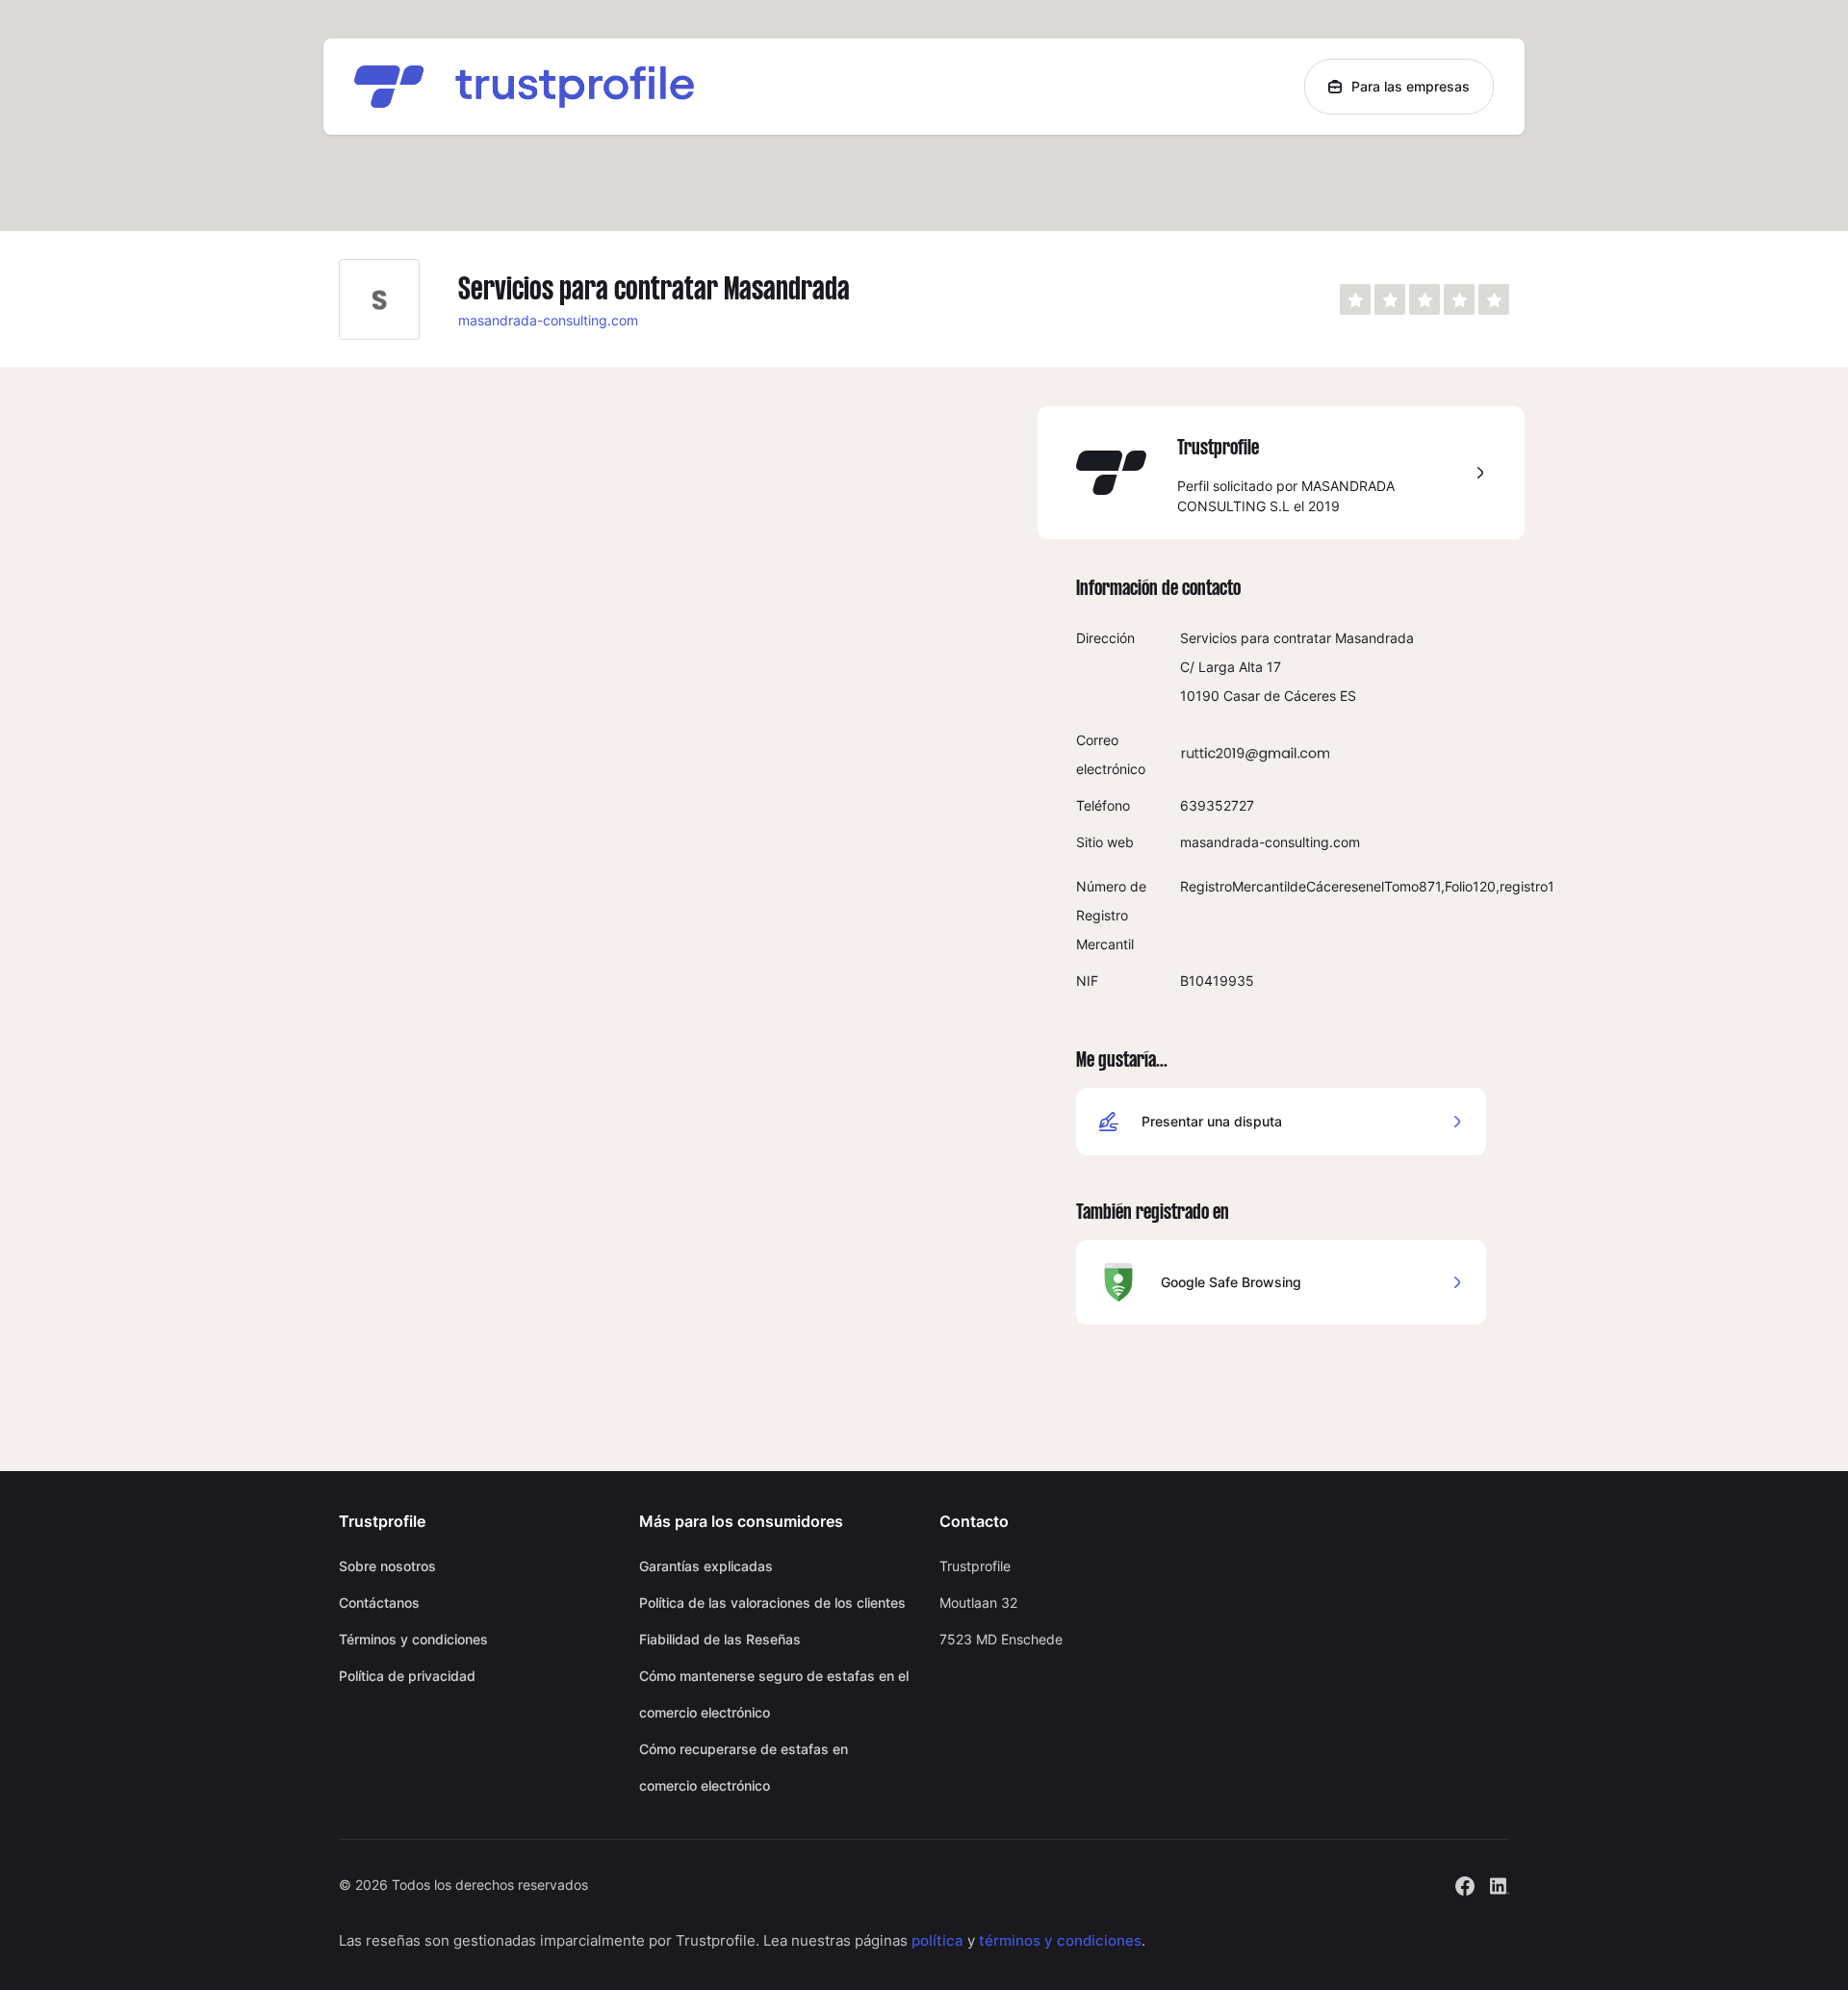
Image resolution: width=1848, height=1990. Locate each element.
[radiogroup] (1424, 299)
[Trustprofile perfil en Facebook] (1465, 1884)
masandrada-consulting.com (548, 320)
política (937, 1940)
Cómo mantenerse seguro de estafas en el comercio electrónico (774, 1694)
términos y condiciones (1060, 1940)
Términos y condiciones (413, 1639)
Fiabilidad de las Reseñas (720, 1639)
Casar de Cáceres (1280, 696)
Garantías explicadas (706, 1566)
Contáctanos (379, 1602)
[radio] (1355, 299)
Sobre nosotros (387, 1566)
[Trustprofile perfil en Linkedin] (1500, 1884)
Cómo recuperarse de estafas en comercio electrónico (744, 1767)
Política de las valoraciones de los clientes (772, 1602)
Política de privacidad (407, 1676)
